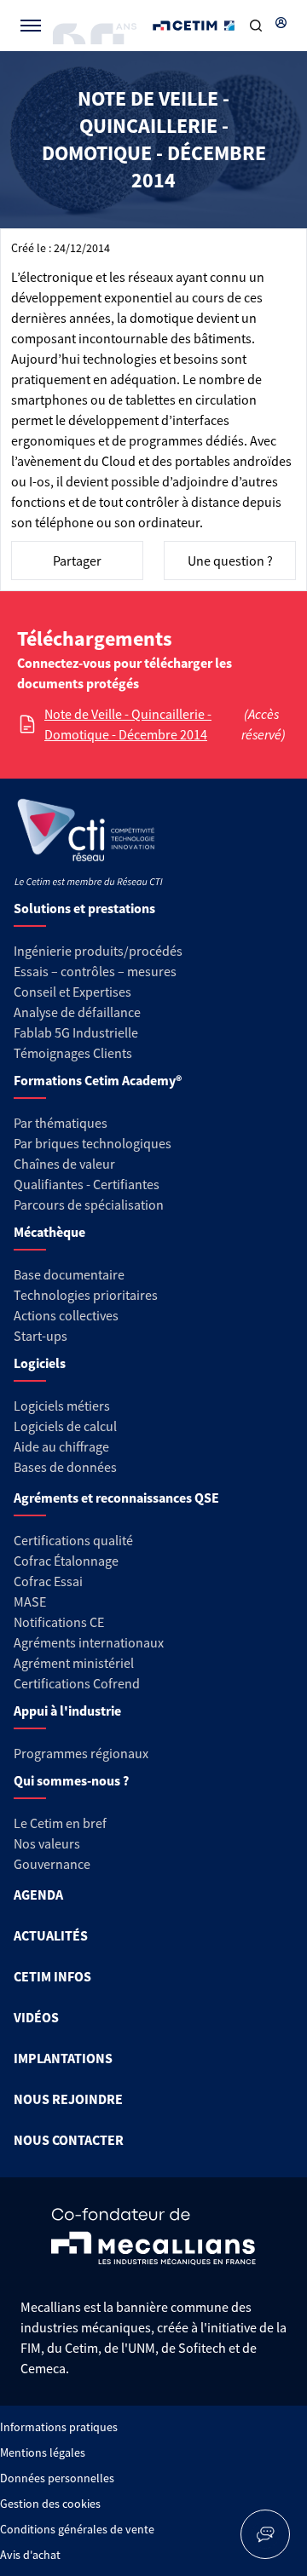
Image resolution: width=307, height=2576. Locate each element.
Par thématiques (61, 1123)
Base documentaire (69, 1274)
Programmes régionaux (81, 1753)
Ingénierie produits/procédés (98, 951)
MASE (30, 1601)
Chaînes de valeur (64, 1164)
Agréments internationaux (89, 1642)
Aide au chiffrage (61, 1446)
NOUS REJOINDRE (68, 2099)
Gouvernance (52, 1864)
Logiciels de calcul (65, 1426)
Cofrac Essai (48, 1581)
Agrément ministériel (74, 1663)
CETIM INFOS (52, 1976)
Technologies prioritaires (86, 1295)
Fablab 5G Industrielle (76, 1032)
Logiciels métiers (62, 1406)
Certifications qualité (73, 1540)
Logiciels (40, 1363)
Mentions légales (43, 2452)
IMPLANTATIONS (63, 2058)
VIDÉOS (36, 2017)
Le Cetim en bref (60, 1823)
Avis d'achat (30, 2555)
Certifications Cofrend (77, 1683)
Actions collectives (66, 1315)
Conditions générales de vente (77, 2529)
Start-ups (41, 1336)
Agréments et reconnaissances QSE (116, 1498)
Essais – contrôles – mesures (95, 971)
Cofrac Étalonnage (66, 1561)
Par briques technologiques (93, 1143)
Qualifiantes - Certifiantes (87, 1184)
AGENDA (38, 1895)
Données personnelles (57, 2478)
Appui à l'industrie (67, 1711)
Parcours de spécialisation (89, 1205)
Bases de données (65, 1467)
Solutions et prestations (84, 908)
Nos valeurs (47, 1843)
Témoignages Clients (73, 1053)
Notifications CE (59, 1622)
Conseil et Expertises (72, 992)
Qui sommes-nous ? (71, 1780)
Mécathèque (49, 1232)
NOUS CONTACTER (69, 2140)
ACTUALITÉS (51, 1935)
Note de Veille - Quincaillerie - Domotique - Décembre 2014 (128, 724)
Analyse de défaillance (77, 1012)
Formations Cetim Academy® (98, 1080)
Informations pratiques (59, 2427)
